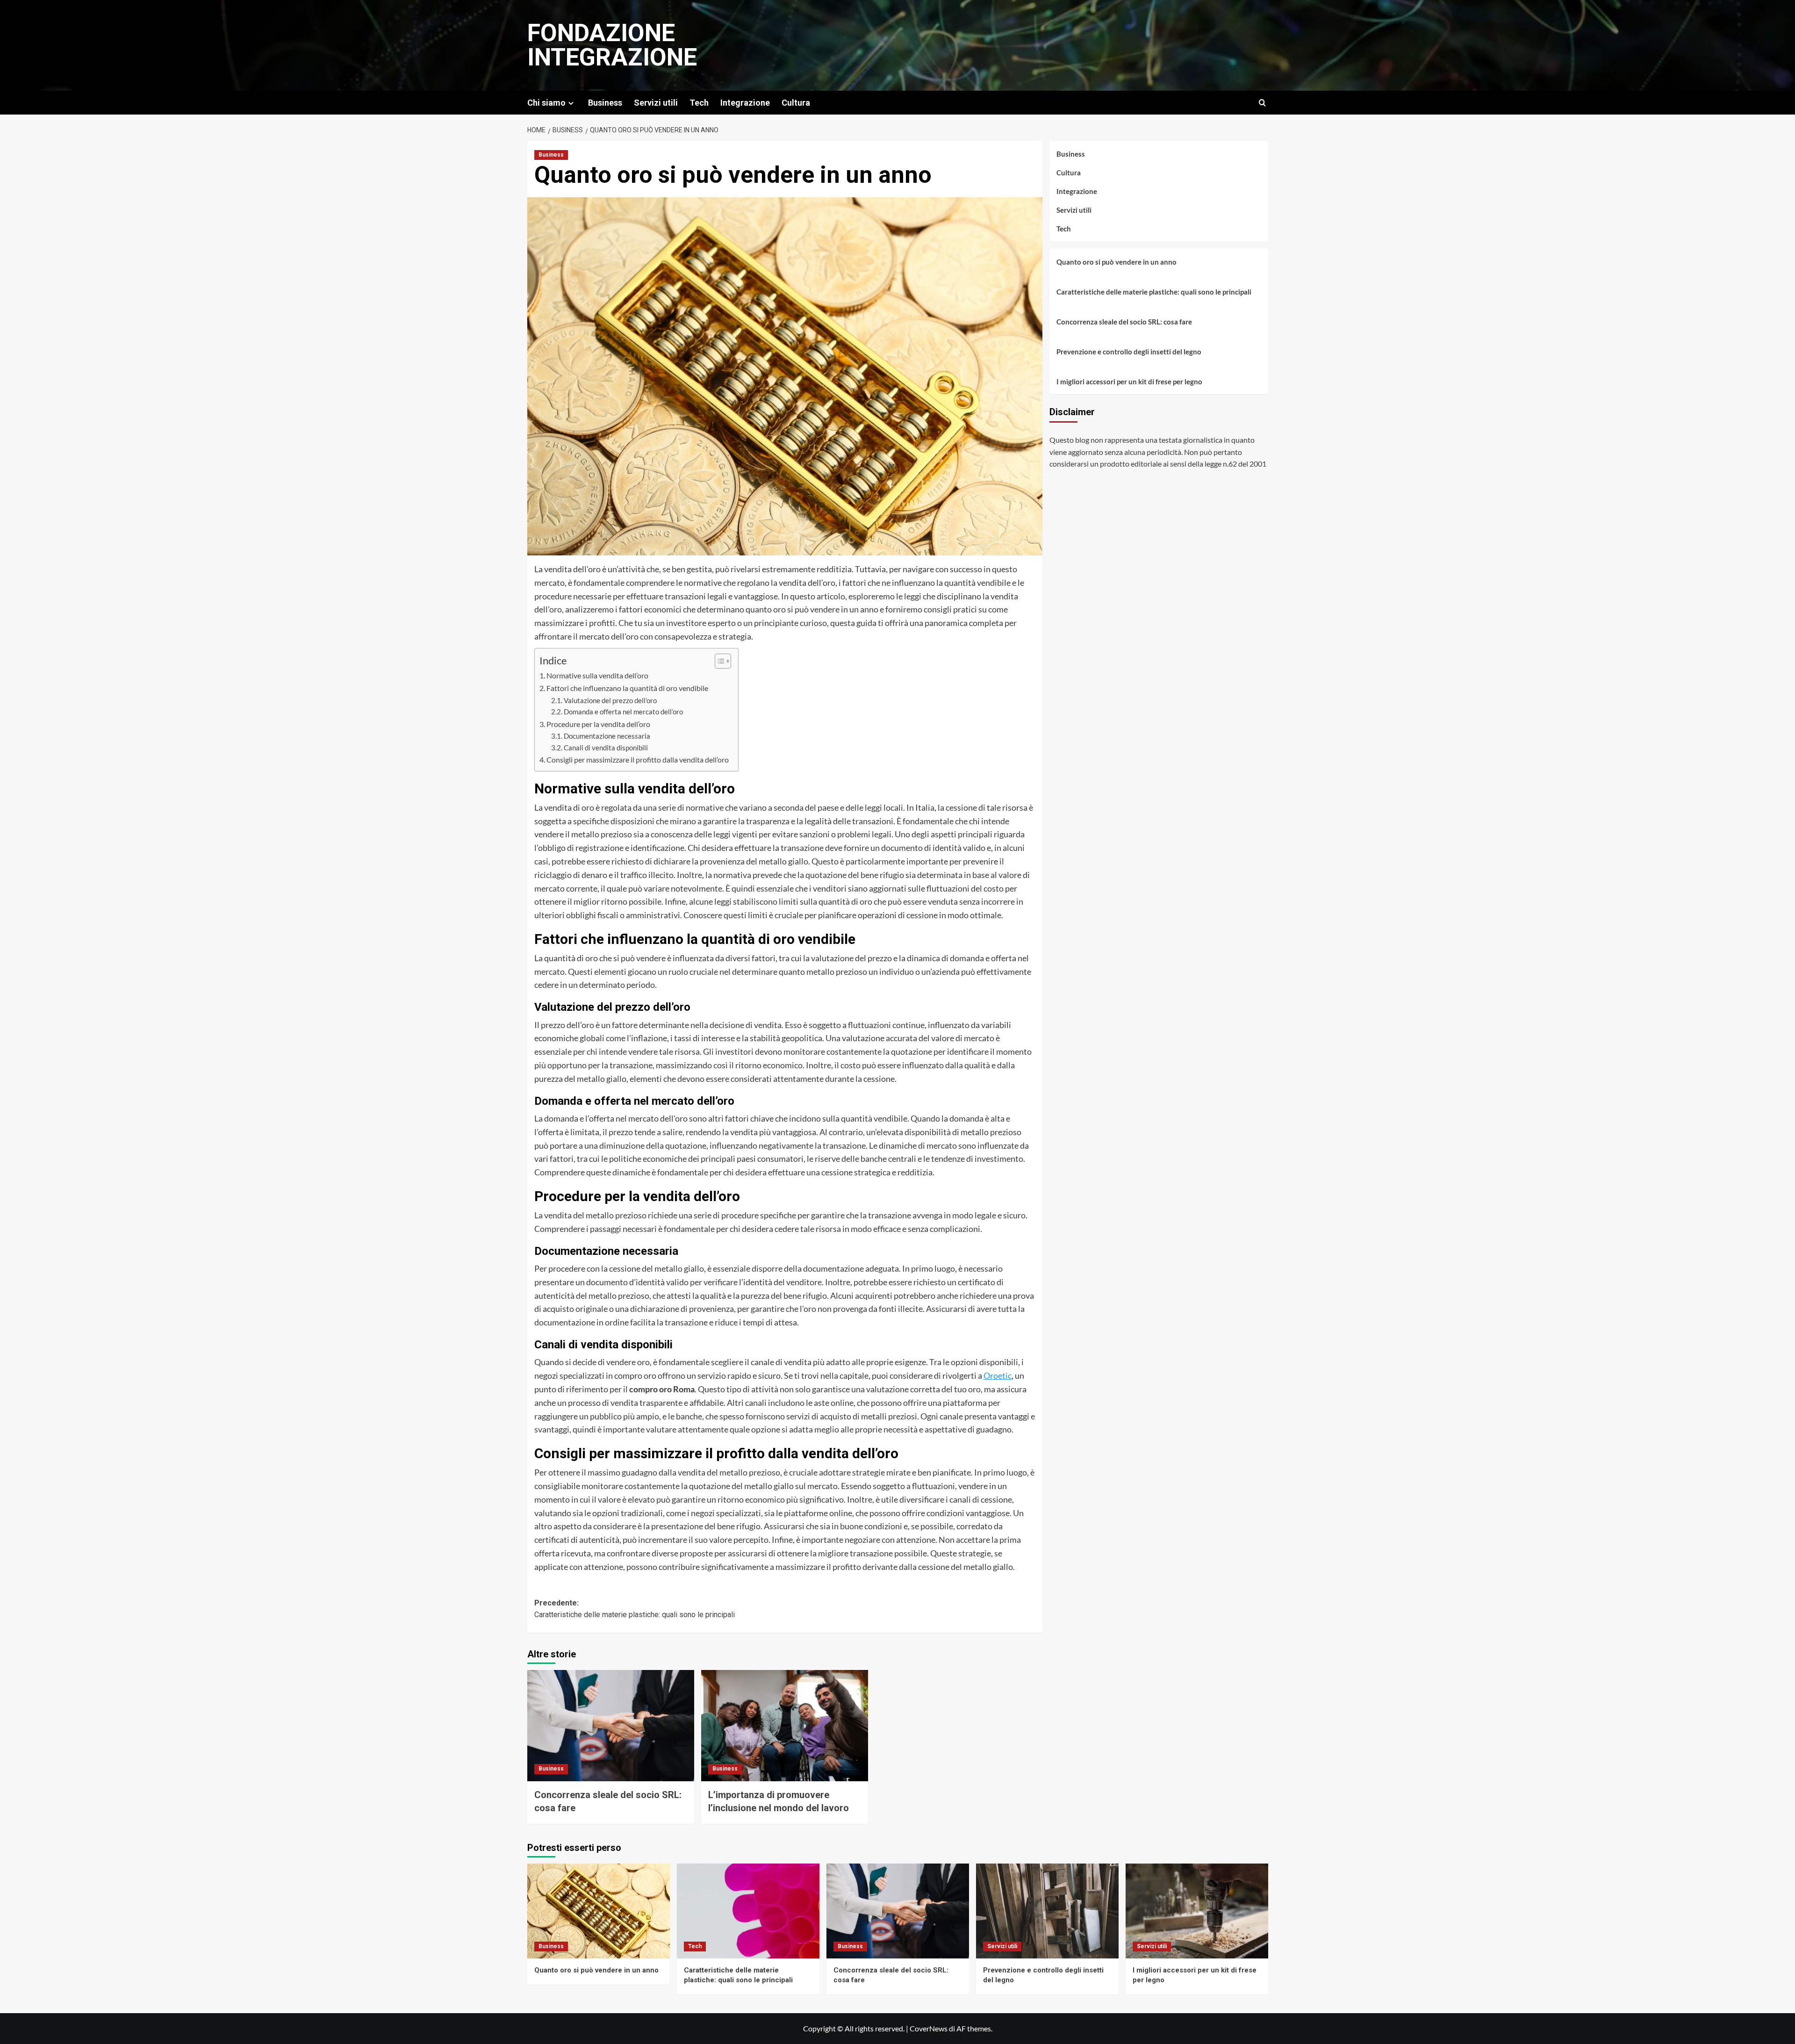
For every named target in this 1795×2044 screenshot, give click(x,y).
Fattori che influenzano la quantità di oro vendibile (627, 688)
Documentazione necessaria (607, 736)
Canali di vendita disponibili (606, 748)
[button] (1262, 103)
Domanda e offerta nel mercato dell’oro (623, 712)
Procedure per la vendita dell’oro (598, 724)
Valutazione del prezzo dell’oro (610, 701)
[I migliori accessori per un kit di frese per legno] (1197, 1911)
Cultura (796, 103)
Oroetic (998, 1375)
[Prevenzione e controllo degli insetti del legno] (1047, 1911)
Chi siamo (546, 103)
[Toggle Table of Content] (718, 661)
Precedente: (635, 1609)
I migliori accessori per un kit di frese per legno (1129, 381)
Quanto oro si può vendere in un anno (1116, 261)
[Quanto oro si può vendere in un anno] (599, 1911)
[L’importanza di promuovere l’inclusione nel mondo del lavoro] (785, 1726)
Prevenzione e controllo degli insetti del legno (1129, 351)
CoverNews (929, 2028)
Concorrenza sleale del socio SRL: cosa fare (1124, 321)
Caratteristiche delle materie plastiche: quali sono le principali (1154, 291)
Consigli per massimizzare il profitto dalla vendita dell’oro (638, 759)
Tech (699, 103)
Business (605, 103)
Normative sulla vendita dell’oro (597, 675)
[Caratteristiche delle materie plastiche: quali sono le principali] (748, 1911)
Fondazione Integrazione (612, 45)
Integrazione (745, 103)
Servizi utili (656, 103)
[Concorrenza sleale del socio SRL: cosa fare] (611, 1726)
